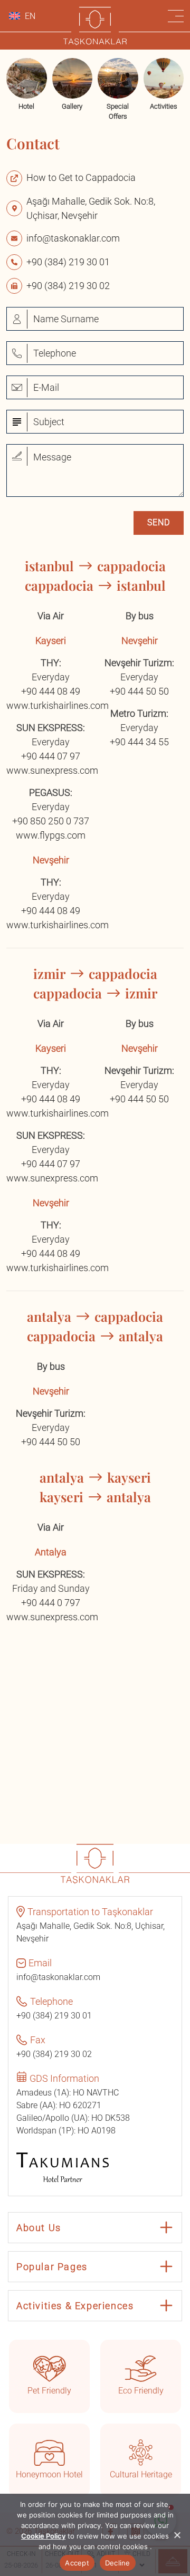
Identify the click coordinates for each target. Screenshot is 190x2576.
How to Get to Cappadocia (81, 177)
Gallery (72, 106)
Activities (164, 106)
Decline (118, 2563)
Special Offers (118, 112)
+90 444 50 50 (139, 691)
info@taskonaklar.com (73, 238)
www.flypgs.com (51, 835)
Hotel (26, 106)
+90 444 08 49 (51, 691)
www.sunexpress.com (52, 770)
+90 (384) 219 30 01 (68, 262)
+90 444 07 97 (51, 756)
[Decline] (177, 2535)
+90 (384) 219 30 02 (68, 286)
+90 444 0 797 (51, 1603)
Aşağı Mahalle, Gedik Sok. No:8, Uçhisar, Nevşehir (91, 208)
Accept (77, 2563)
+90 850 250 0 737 (51, 821)
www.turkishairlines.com (58, 705)
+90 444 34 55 (139, 742)
